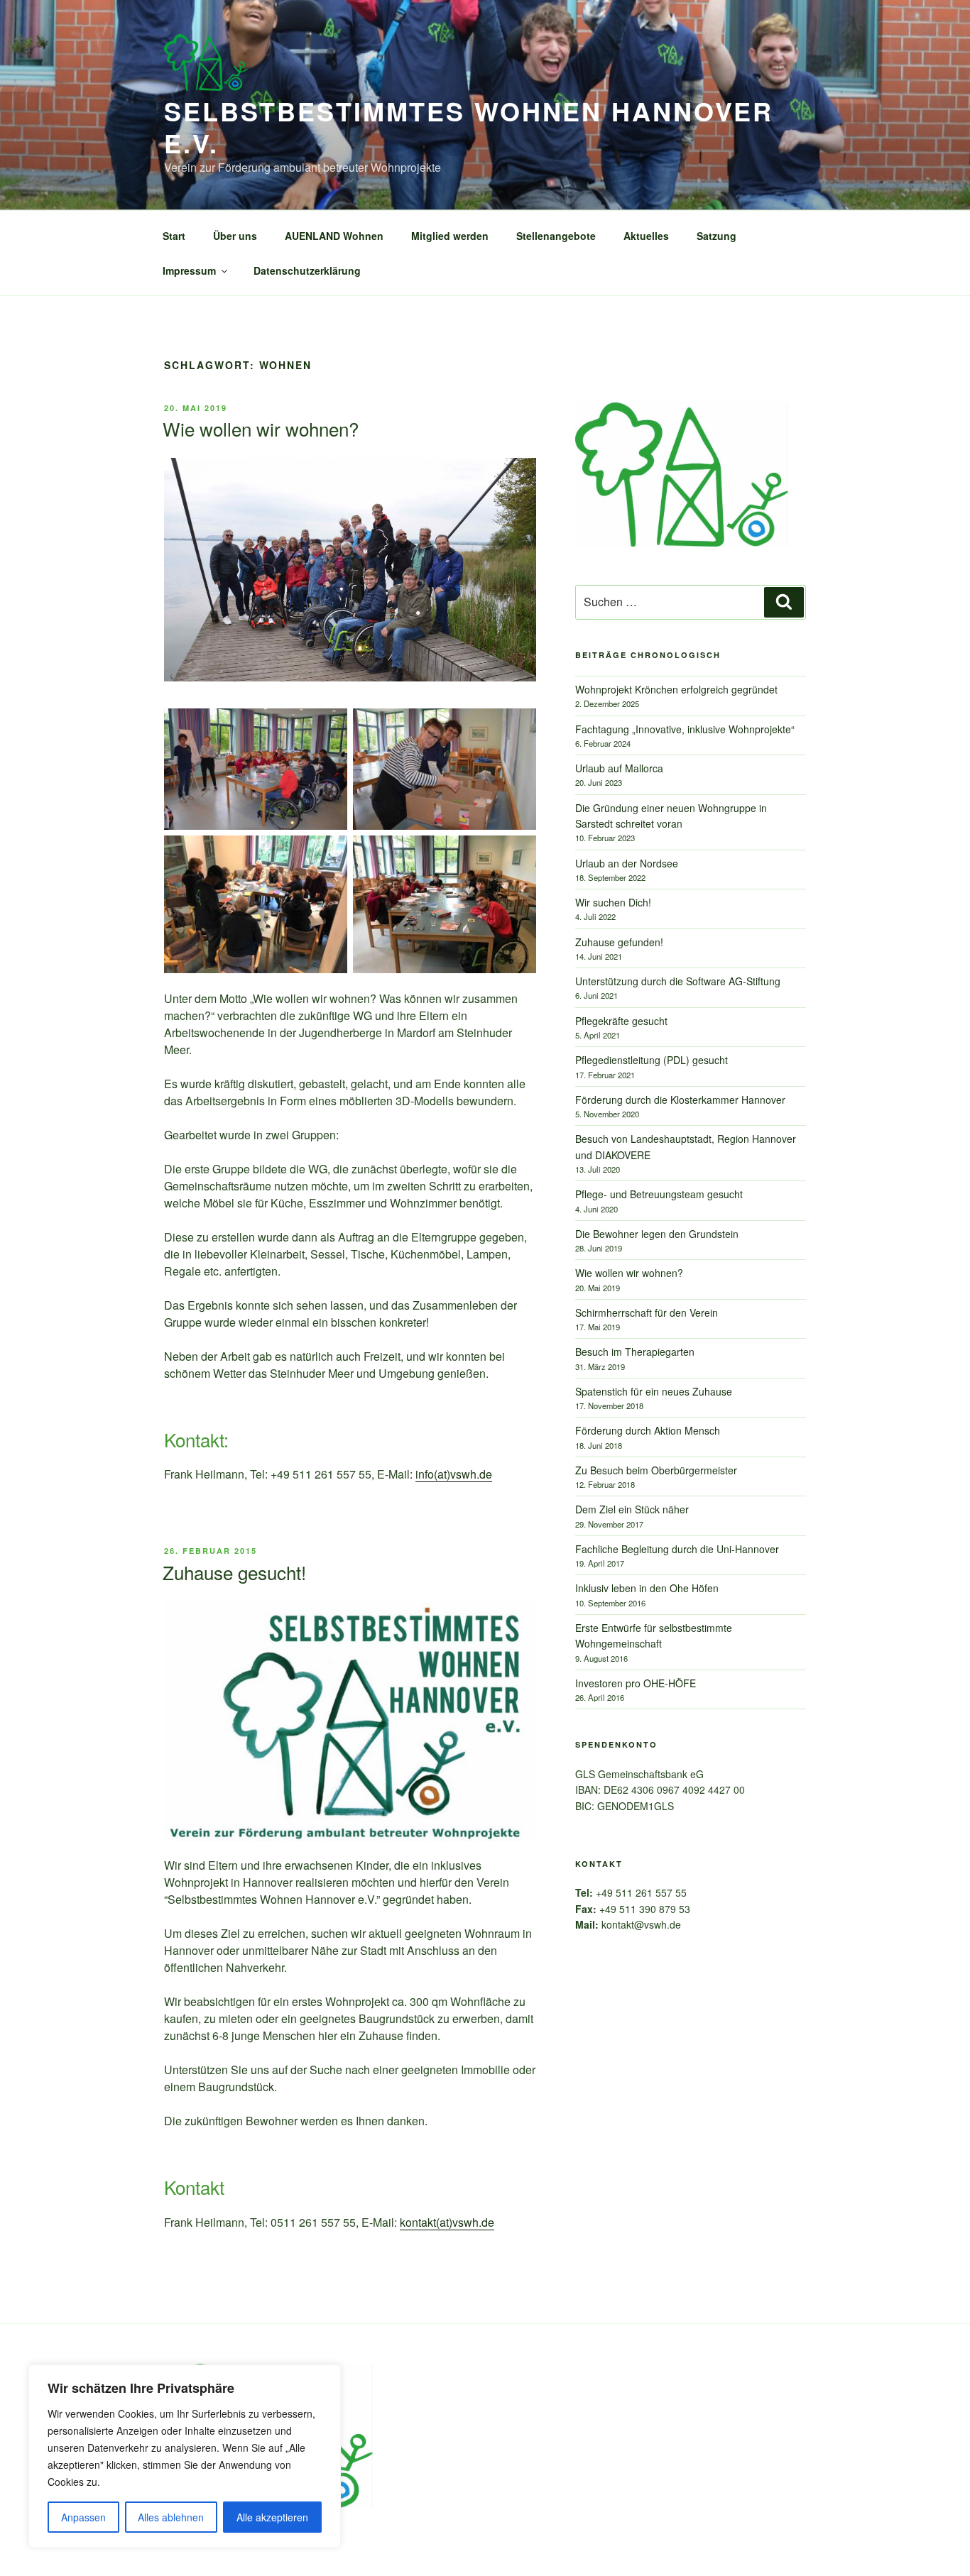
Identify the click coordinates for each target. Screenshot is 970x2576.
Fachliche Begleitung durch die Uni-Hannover (677, 1549)
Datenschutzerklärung (307, 270)
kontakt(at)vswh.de (447, 2222)
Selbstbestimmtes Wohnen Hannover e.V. (469, 127)
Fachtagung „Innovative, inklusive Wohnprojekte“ (685, 729)
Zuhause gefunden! (619, 942)
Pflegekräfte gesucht (621, 1021)
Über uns (235, 236)
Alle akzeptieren (272, 2517)
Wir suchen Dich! (613, 902)
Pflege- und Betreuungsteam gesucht (659, 1194)
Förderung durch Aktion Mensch (648, 1430)
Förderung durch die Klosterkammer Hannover (680, 1100)
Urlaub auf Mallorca (619, 768)
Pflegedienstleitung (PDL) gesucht (652, 1060)
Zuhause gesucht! (234, 1572)
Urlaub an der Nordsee (627, 863)
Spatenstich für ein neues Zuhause (654, 1391)
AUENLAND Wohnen (334, 236)
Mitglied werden (450, 236)
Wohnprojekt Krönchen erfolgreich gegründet (676, 689)
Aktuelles (646, 236)
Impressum (189, 270)
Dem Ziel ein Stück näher (632, 1509)
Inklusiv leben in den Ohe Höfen (647, 1588)
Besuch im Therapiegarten (635, 1352)
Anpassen (83, 2517)
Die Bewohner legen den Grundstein (657, 1234)
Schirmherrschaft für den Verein (647, 1312)
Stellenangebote (556, 236)
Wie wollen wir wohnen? (261, 428)
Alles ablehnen (171, 2517)
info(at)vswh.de (454, 1474)
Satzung (716, 236)
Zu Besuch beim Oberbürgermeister (656, 1470)
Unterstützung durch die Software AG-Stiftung (678, 981)
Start (174, 236)
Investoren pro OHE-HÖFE (636, 1683)
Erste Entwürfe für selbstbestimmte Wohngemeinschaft (654, 1635)
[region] (185, 2456)
